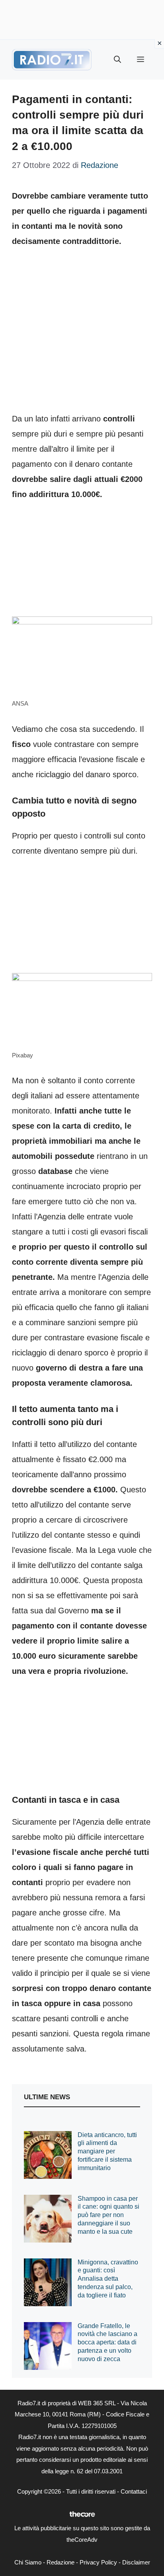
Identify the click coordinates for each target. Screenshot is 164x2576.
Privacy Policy (98, 2562)
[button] (117, 60)
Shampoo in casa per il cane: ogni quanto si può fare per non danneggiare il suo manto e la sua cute (108, 2215)
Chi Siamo (28, 2562)
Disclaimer (136, 2562)
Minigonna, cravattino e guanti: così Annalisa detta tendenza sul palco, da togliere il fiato (108, 2279)
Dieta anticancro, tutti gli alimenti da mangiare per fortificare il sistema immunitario (107, 2151)
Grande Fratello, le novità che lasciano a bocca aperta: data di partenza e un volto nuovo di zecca (107, 2342)
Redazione (61, 2562)
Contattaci (134, 2491)
